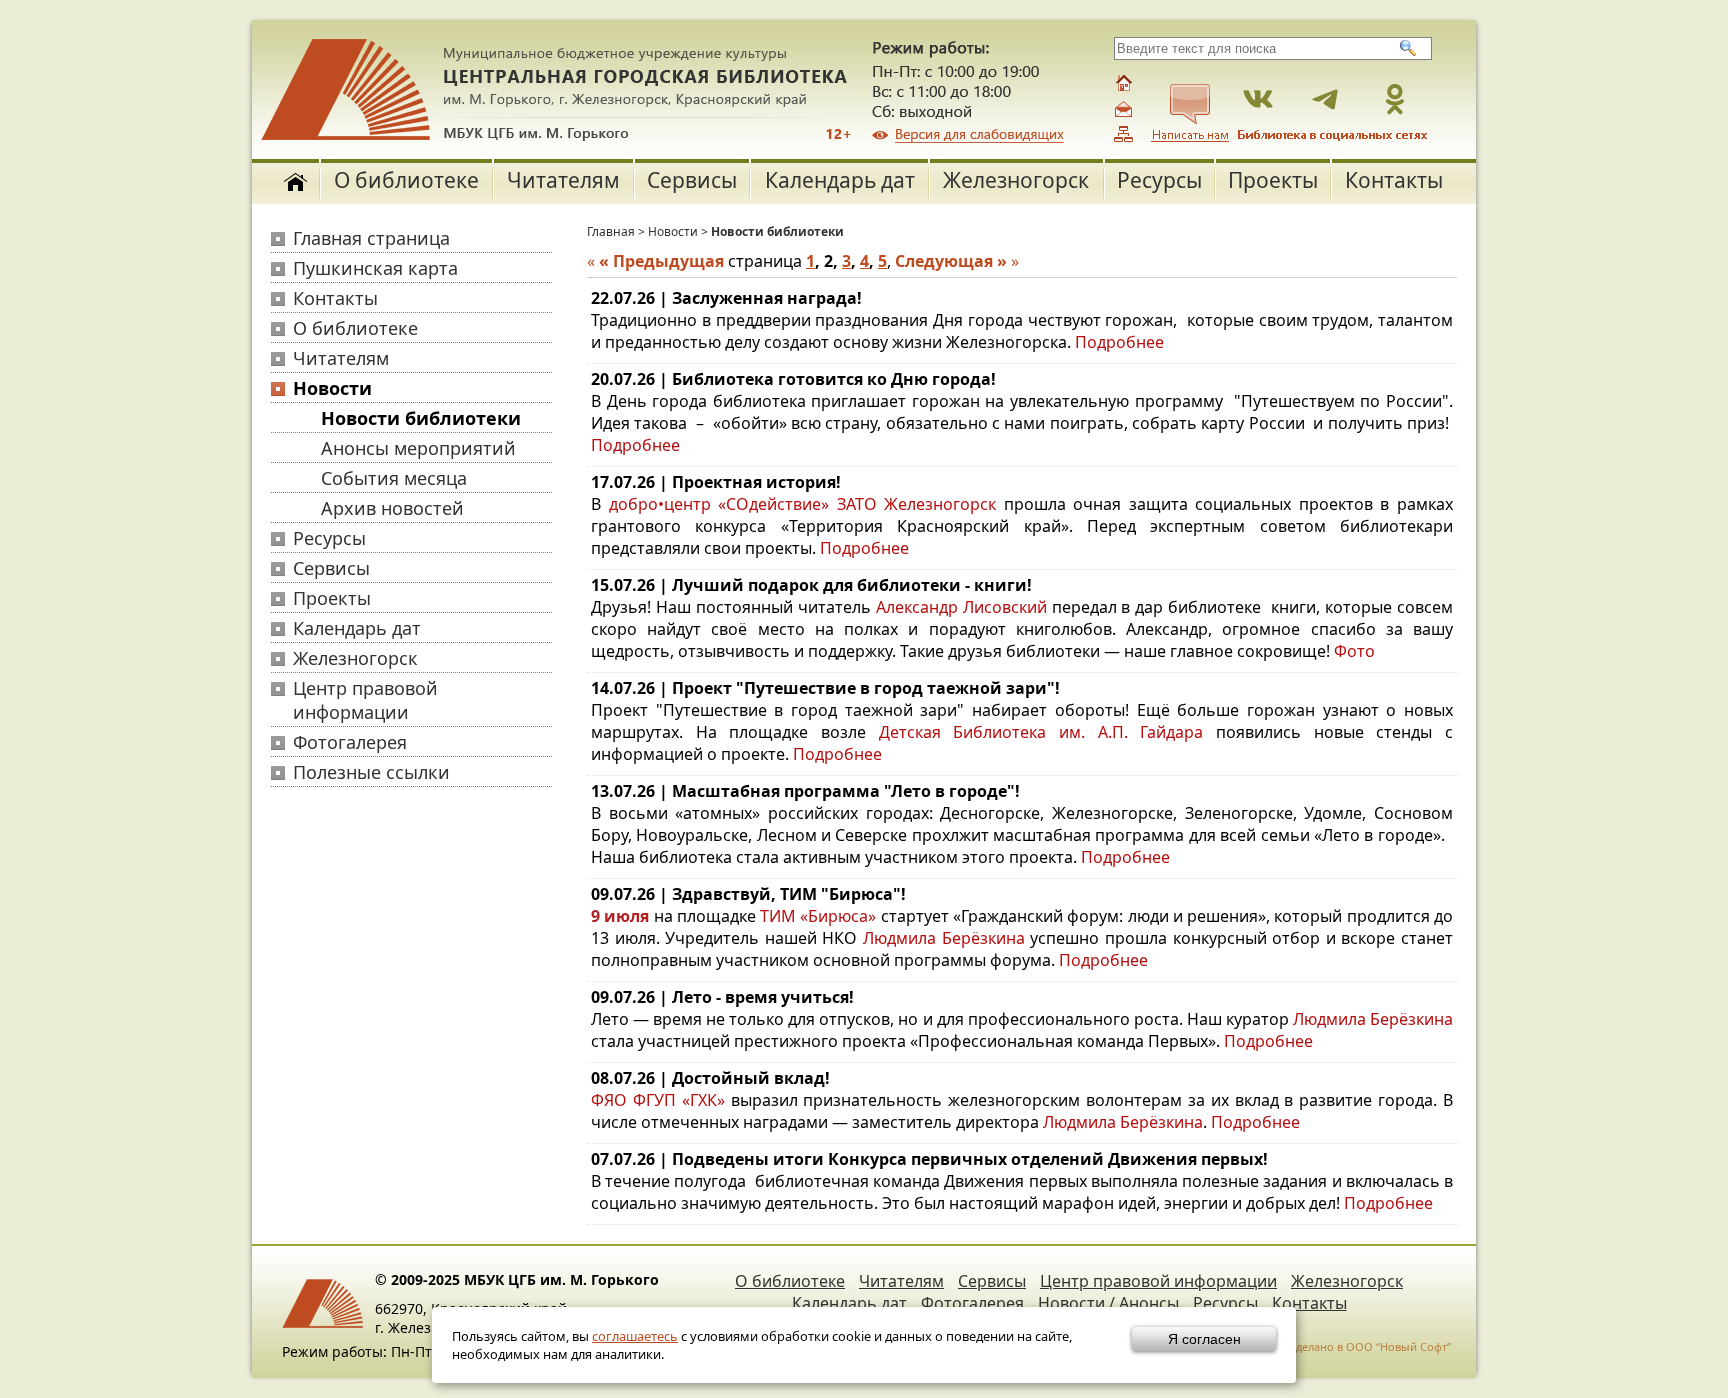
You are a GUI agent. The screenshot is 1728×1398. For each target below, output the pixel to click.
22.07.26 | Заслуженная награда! (726, 298)
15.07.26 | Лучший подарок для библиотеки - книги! (811, 585)
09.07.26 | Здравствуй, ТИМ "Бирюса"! (748, 894)
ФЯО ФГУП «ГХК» (658, 1100)
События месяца (394, 478)
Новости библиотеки (421, 418)
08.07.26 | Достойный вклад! (710, 1078)
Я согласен (1204, 1339)
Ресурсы (1159, 180)
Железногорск (1016, 180)
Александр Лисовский (961, 607)
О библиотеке (406, 180)
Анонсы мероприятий (418, 448)
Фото (1354, 651)
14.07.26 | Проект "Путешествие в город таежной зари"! (825, 688)
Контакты (1394, 180)
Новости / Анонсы (1108, 1303)
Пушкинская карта (375, 268)
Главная (611, 231)
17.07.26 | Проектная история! (716, 482)
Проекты (1273, 180)
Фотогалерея (350, 742)
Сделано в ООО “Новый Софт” (1370, 1346)
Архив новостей (392, 508)
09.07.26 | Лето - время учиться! (722, 997)
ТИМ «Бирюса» (818, 916)
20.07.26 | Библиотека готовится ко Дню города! (793, 379)
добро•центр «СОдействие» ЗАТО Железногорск (803, 504)
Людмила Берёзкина (944, 938)
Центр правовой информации (365, 700)
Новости (332, 388)
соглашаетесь (635, 1336)
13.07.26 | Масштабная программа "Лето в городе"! (805, 791)
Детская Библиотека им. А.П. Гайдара (1041, 732)
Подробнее (1119, 342)
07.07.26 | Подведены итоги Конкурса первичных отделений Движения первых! (929, 1159)
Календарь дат (840, 180)
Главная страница (371, 238)
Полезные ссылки (371, 772)
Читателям (563, 180)
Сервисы (692, 180)
